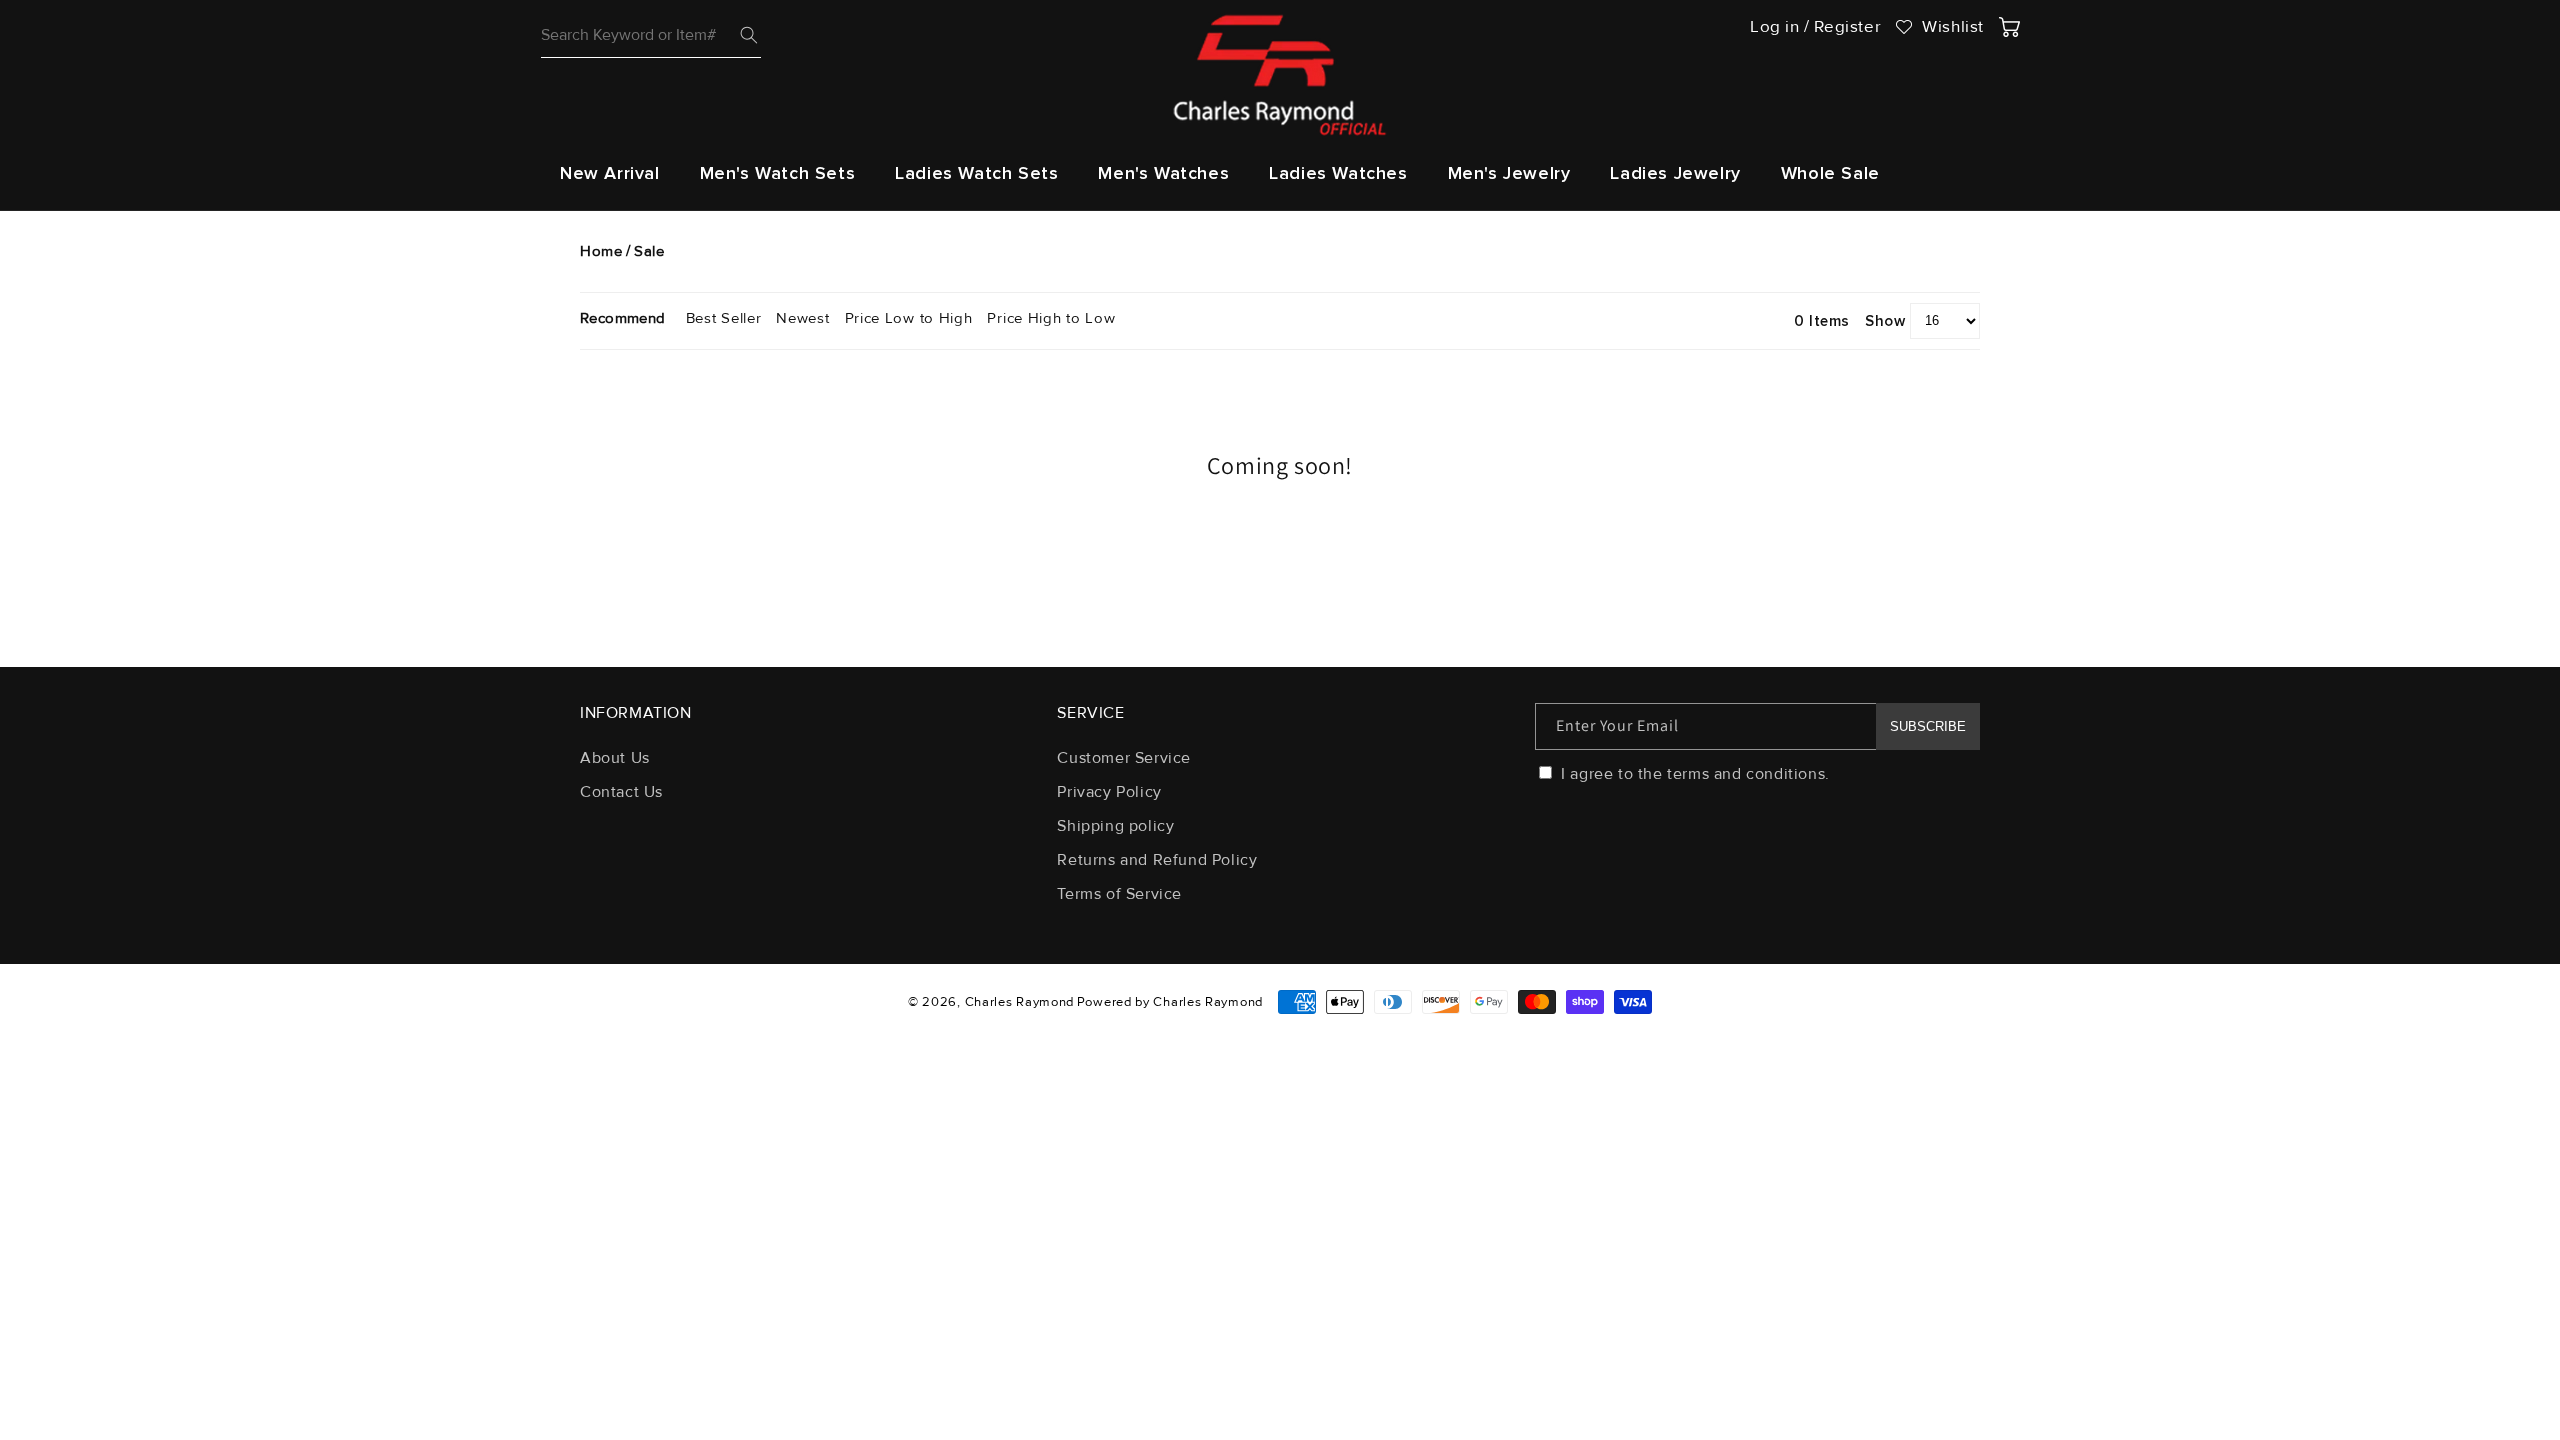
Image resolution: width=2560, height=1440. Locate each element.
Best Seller (724, 318)
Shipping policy (1115, 826)
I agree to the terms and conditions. (1693, 774)
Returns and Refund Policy (1157, 860)
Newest (802, 318)
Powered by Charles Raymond (1170, 1002)
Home (601, 251)
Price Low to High (909, 318)
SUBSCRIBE (1928, 726)
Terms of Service (1119, 894)
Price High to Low (1051, 318)
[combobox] (651, 35)
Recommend (623, 318)
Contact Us (621, 792)
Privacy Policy (1109, 792)
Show (1885, 320)
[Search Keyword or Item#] (749, 35)
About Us (615, 759)
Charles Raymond (1020, 1002)
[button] (778, 173)
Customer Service (1124, 759)
